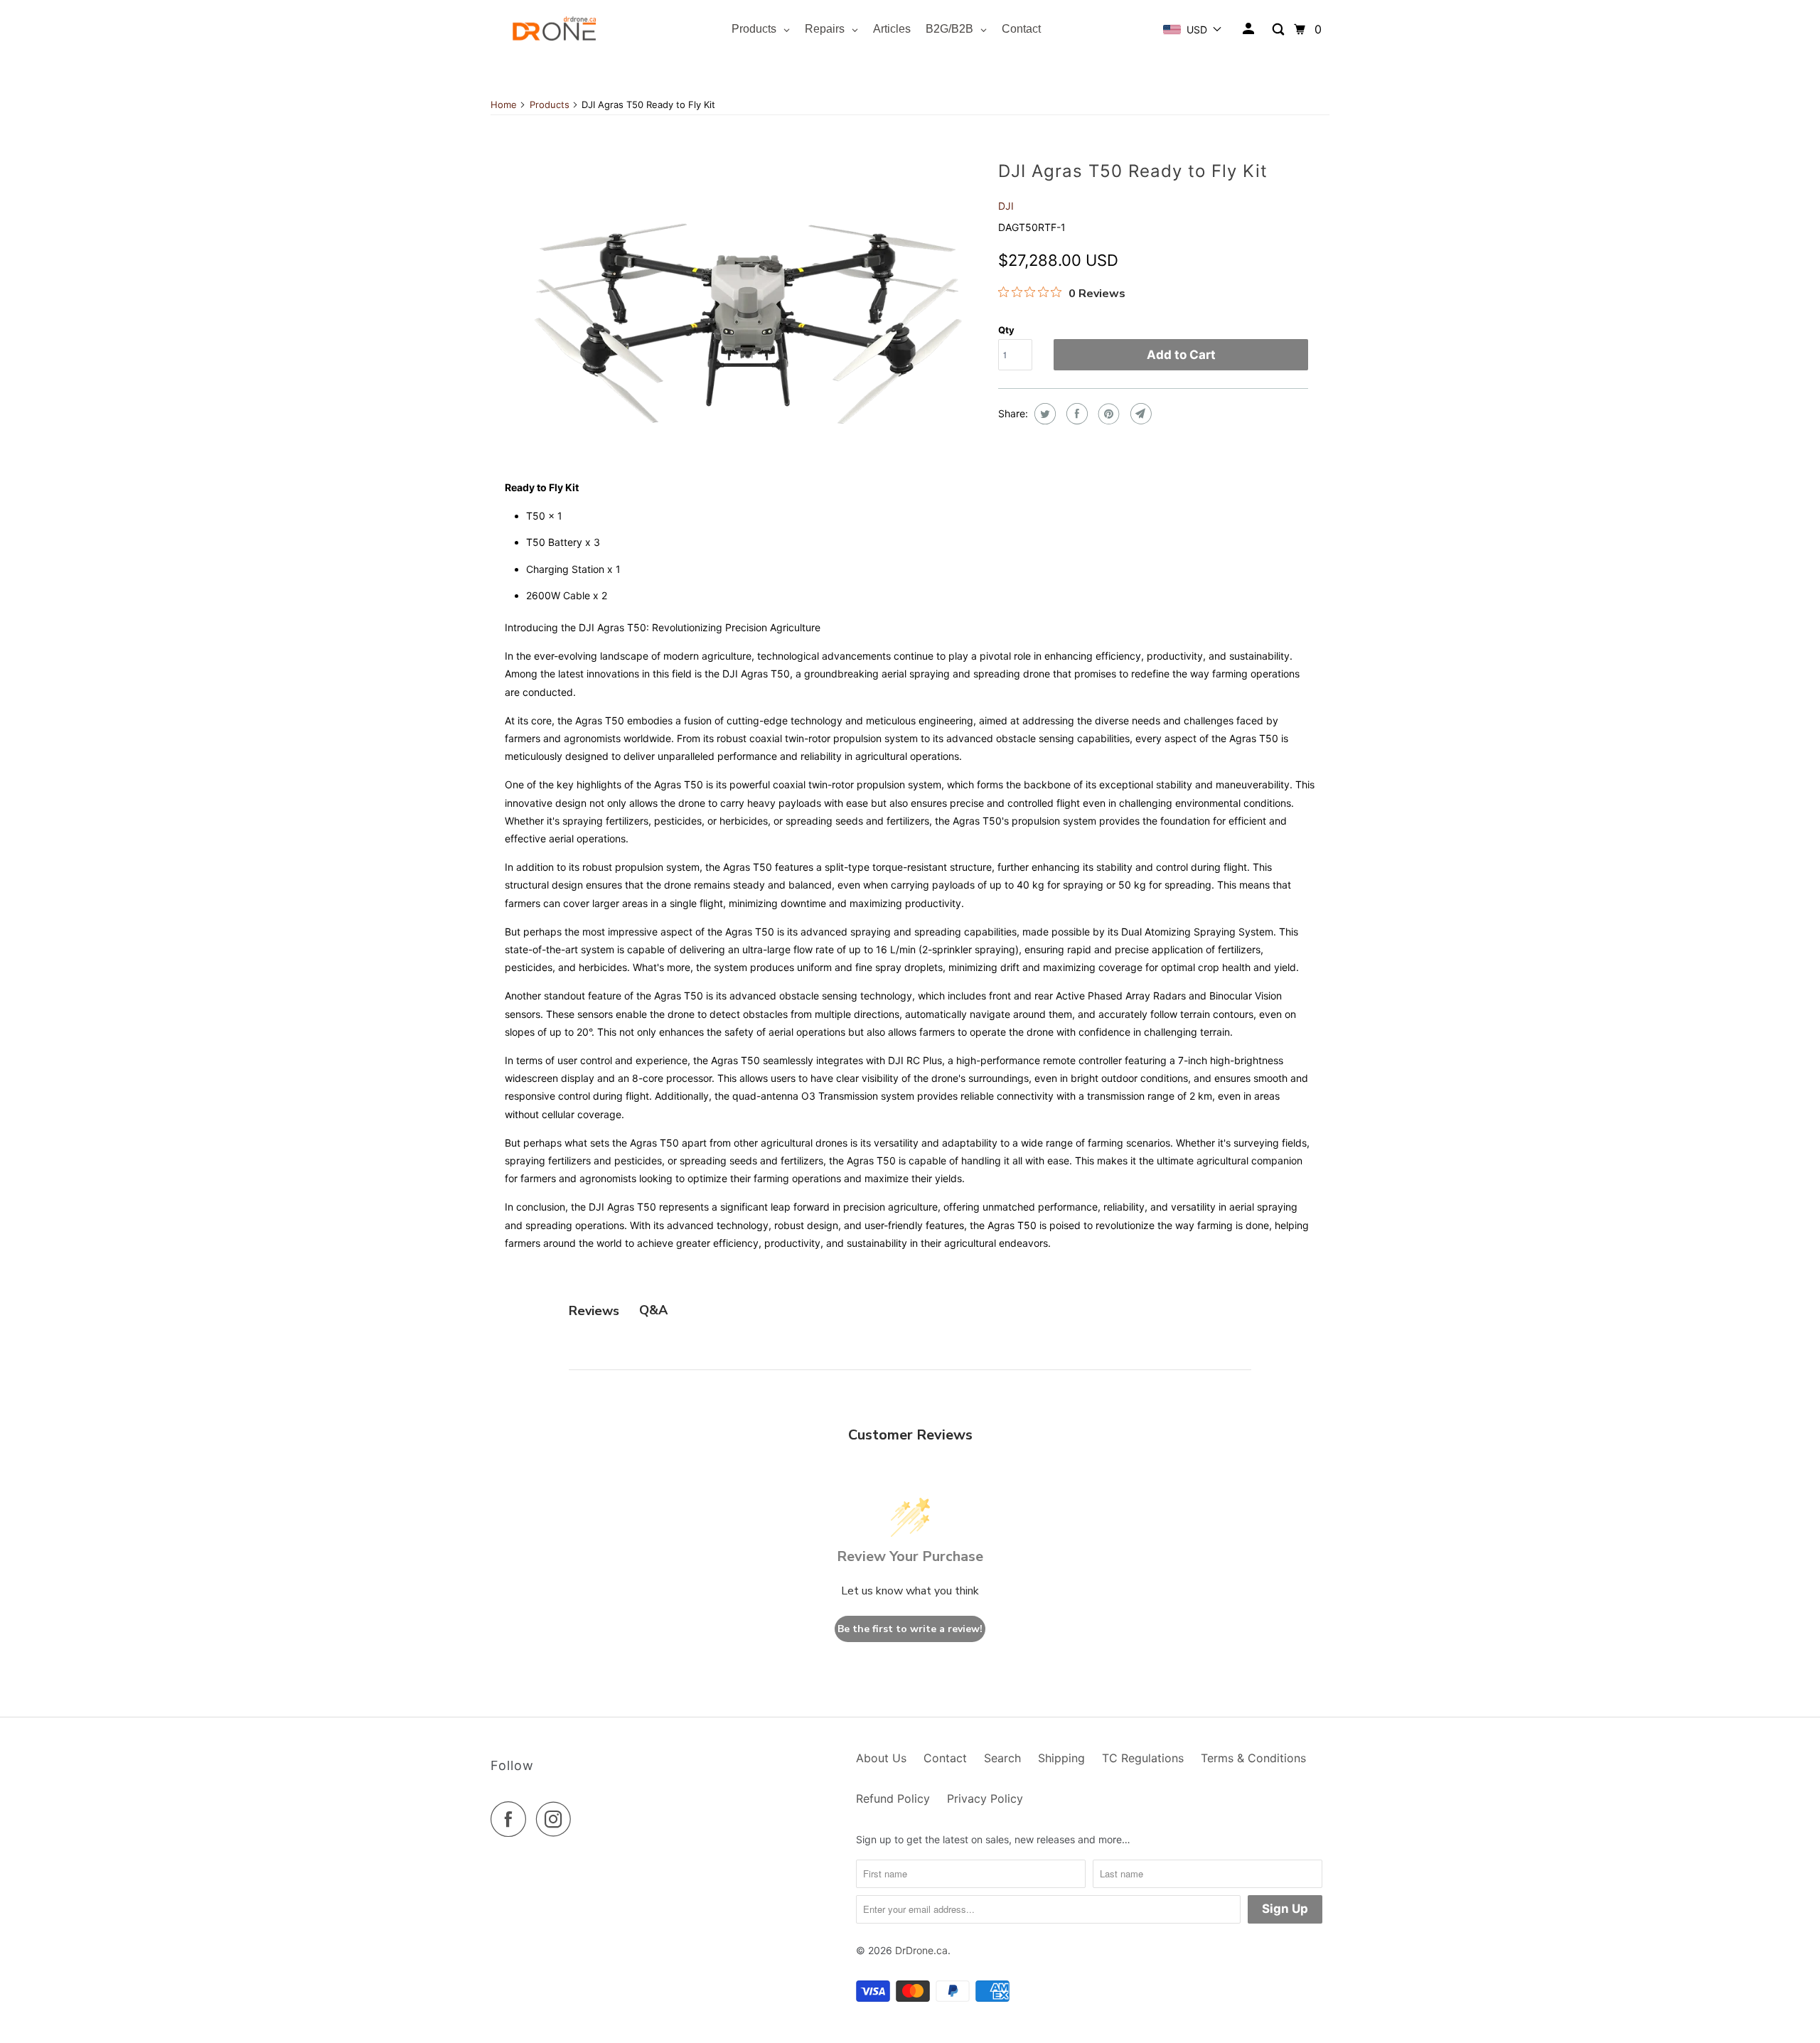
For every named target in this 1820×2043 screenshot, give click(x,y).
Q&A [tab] (653, 1310)
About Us (881, 1758)
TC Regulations (1143, 1758)
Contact (945, 1758)
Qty (1006, 330)
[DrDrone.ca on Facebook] (512, 1819)
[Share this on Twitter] (1043, 414)
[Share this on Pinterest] (1107, 414)
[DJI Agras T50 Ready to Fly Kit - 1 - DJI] (748, 310)
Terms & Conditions (1253, 1758)
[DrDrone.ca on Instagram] (557, 1819)
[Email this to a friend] (1139, 414)
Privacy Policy (985, 1798)
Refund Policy (893, 1798)
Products (550, 104)
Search (1002, 1758)
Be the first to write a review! (910, 1629)
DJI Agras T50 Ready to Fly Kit (1133, 171)
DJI (1006, 206)
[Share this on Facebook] (1075, 414)
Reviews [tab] (594, 1311)
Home (504, 104)
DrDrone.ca (921, 1950)
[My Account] (1249, 29)
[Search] (1279, 30)
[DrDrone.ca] (555, 30)
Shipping (1061, 1758)
